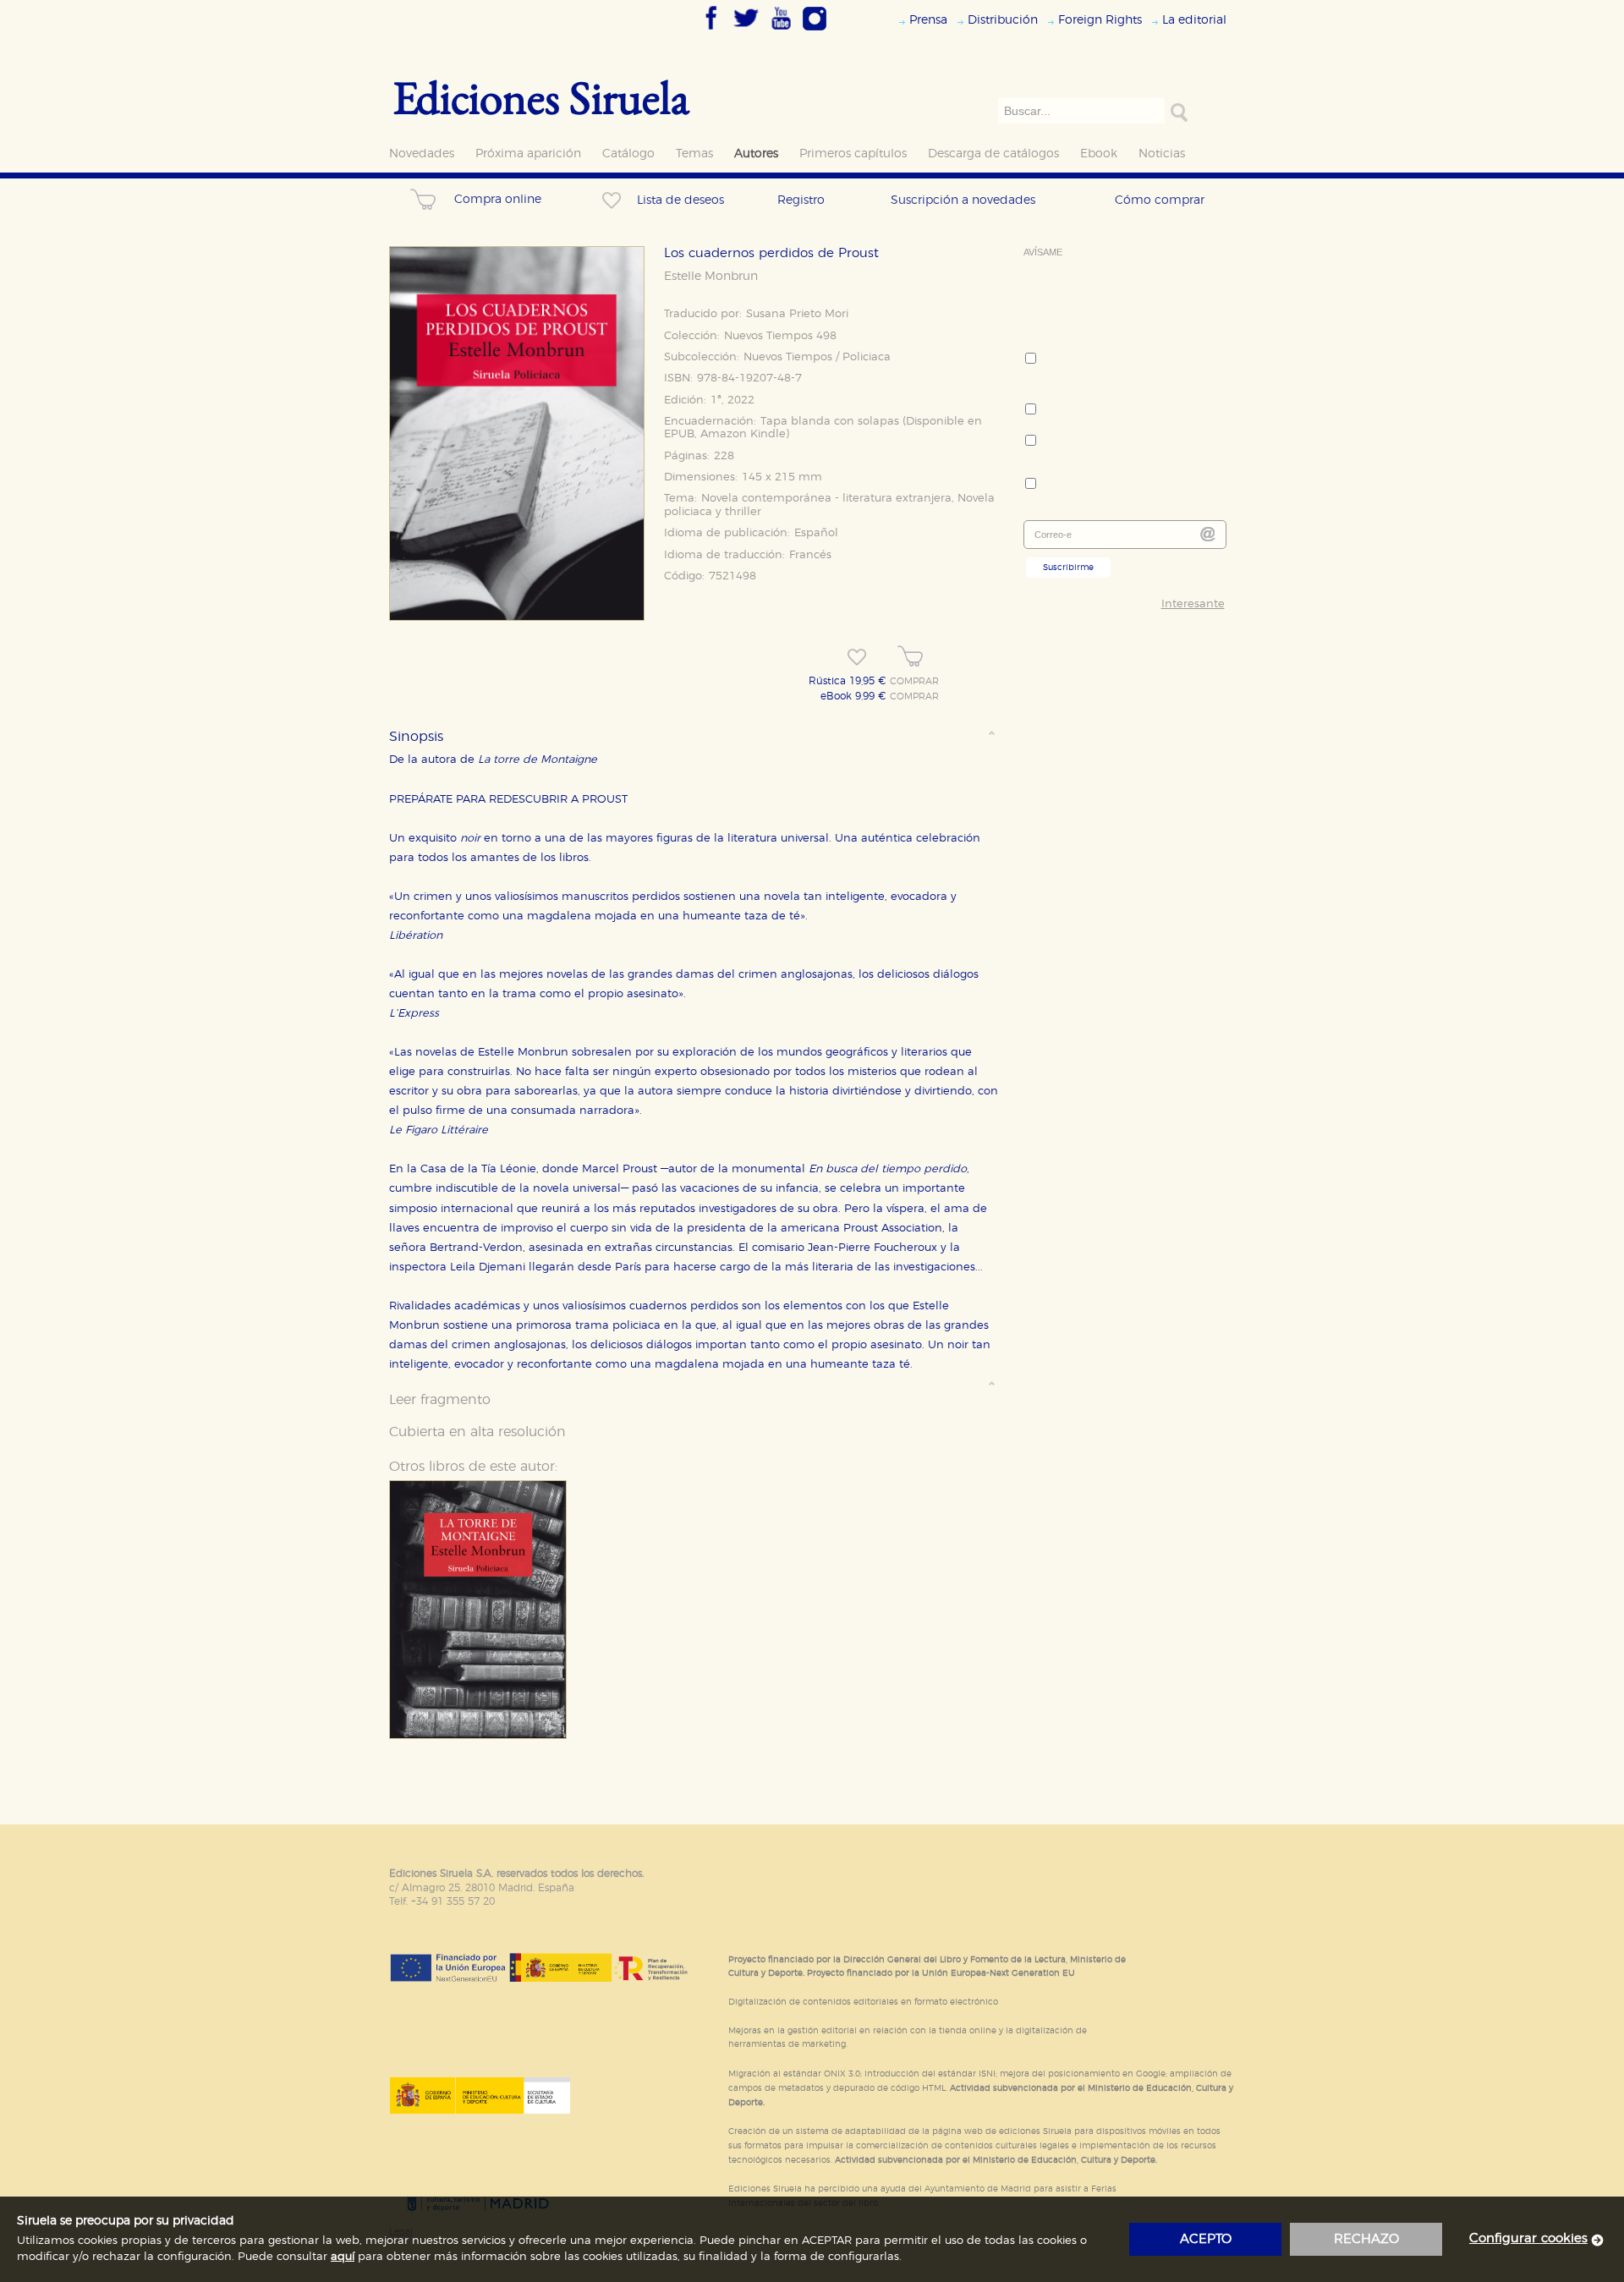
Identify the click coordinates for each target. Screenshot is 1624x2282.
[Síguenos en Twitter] (746, 31)
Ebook (1099, 154)
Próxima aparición (528, 154)
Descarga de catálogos (993, 154)
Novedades (422, 154)
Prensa (928, 20)
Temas (694, 154)
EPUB (679, 434)
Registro (801, 200)
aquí (343, 2257)
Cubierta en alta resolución (477, 1432)
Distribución (1003, 20)
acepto (1206, 2239)
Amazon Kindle (743, 434)
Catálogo (628, 154)
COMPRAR (914, 682)
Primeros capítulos (853, 154)
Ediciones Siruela (541, 97)
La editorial (1194, 20)
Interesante (1193, 604)
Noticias (1162, 154)
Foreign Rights (1100, 20)
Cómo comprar (1160, 200)
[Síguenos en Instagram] (815, 31)
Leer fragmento (440, 1400)
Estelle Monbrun (711, 277)
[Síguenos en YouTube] (781, 31)
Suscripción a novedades (963, 200)
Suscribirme (1068, 568)
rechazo (1366, 2239)
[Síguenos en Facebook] (711, 31)
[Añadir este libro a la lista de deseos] (857, 657)
